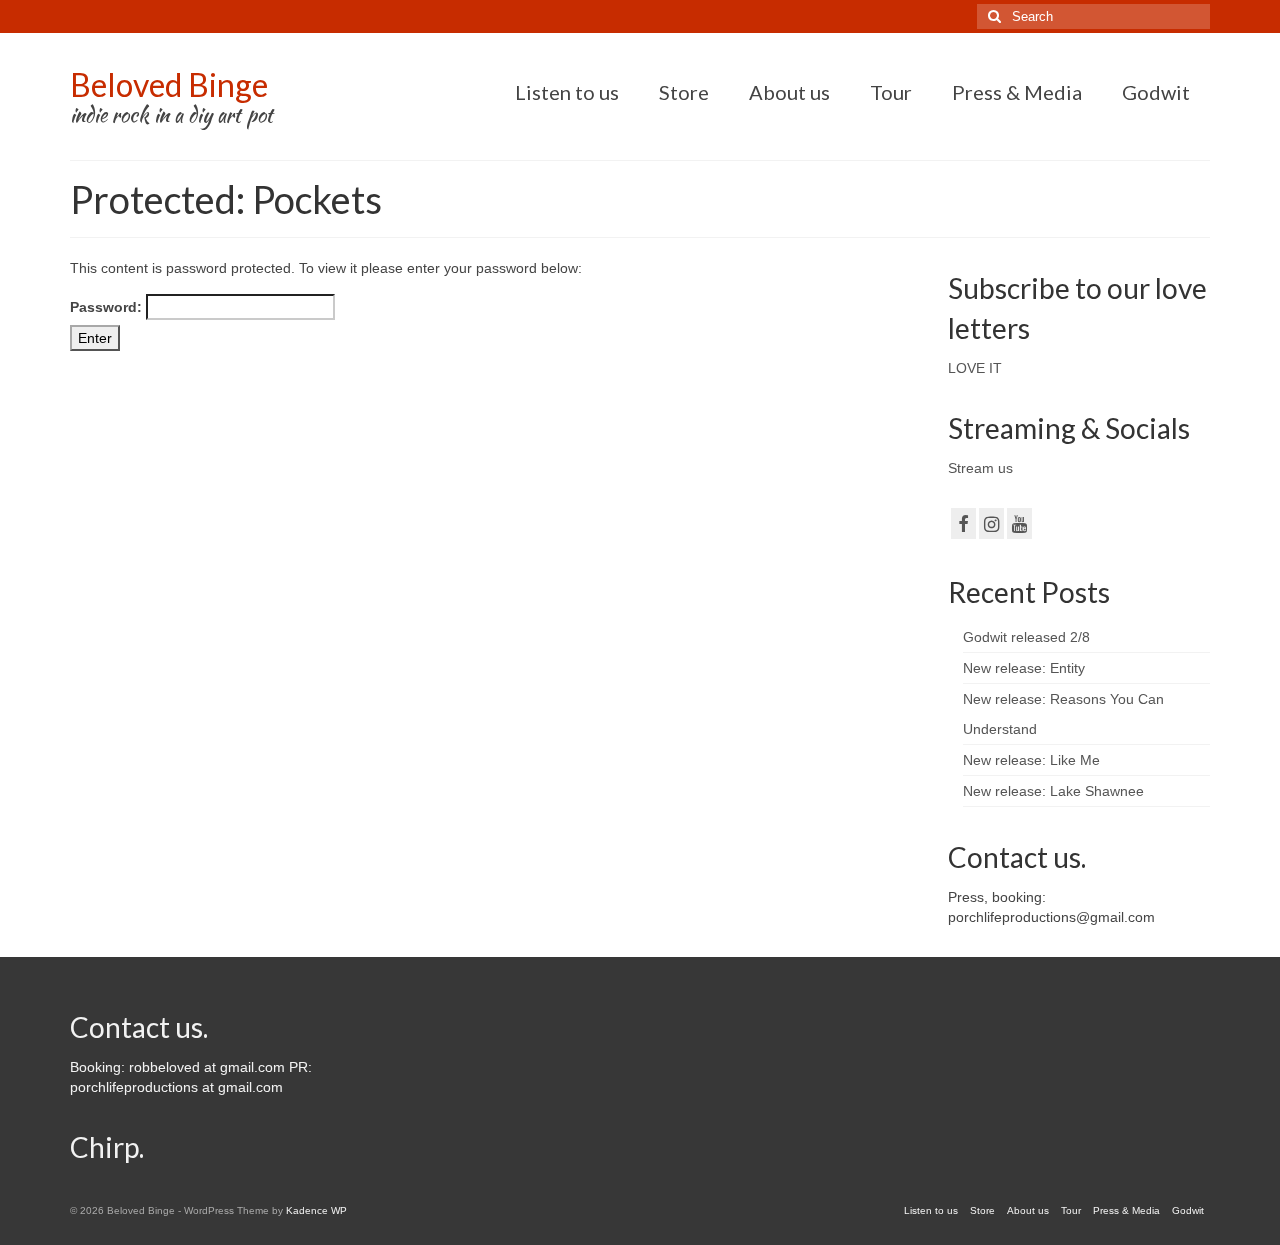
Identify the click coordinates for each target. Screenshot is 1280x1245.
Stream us (980, 468)
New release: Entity (1024, 668)
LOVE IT (975, 368)
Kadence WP (316, 1210)
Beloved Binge (169, 84)
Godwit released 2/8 (1026, 637)
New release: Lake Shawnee (1053, 791)
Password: (108, 307)
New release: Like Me (1031, 760)
